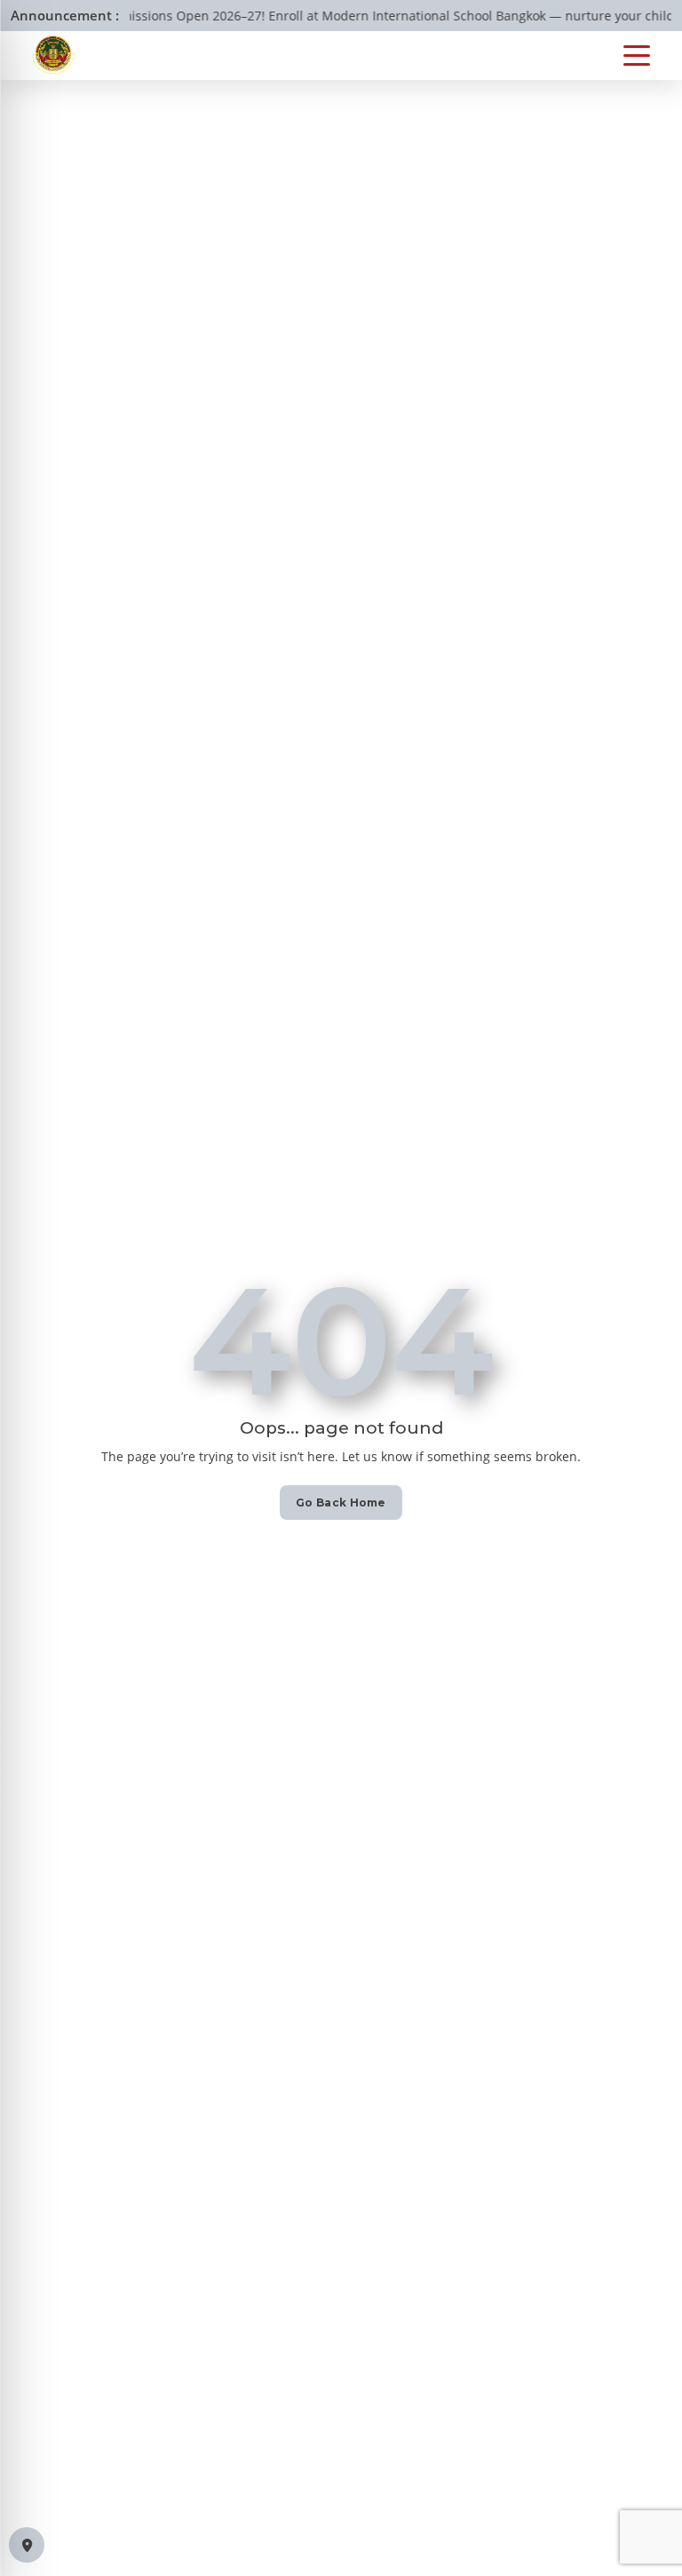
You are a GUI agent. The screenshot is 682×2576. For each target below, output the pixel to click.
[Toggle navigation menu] (637, 56)
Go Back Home (341, 1503)
